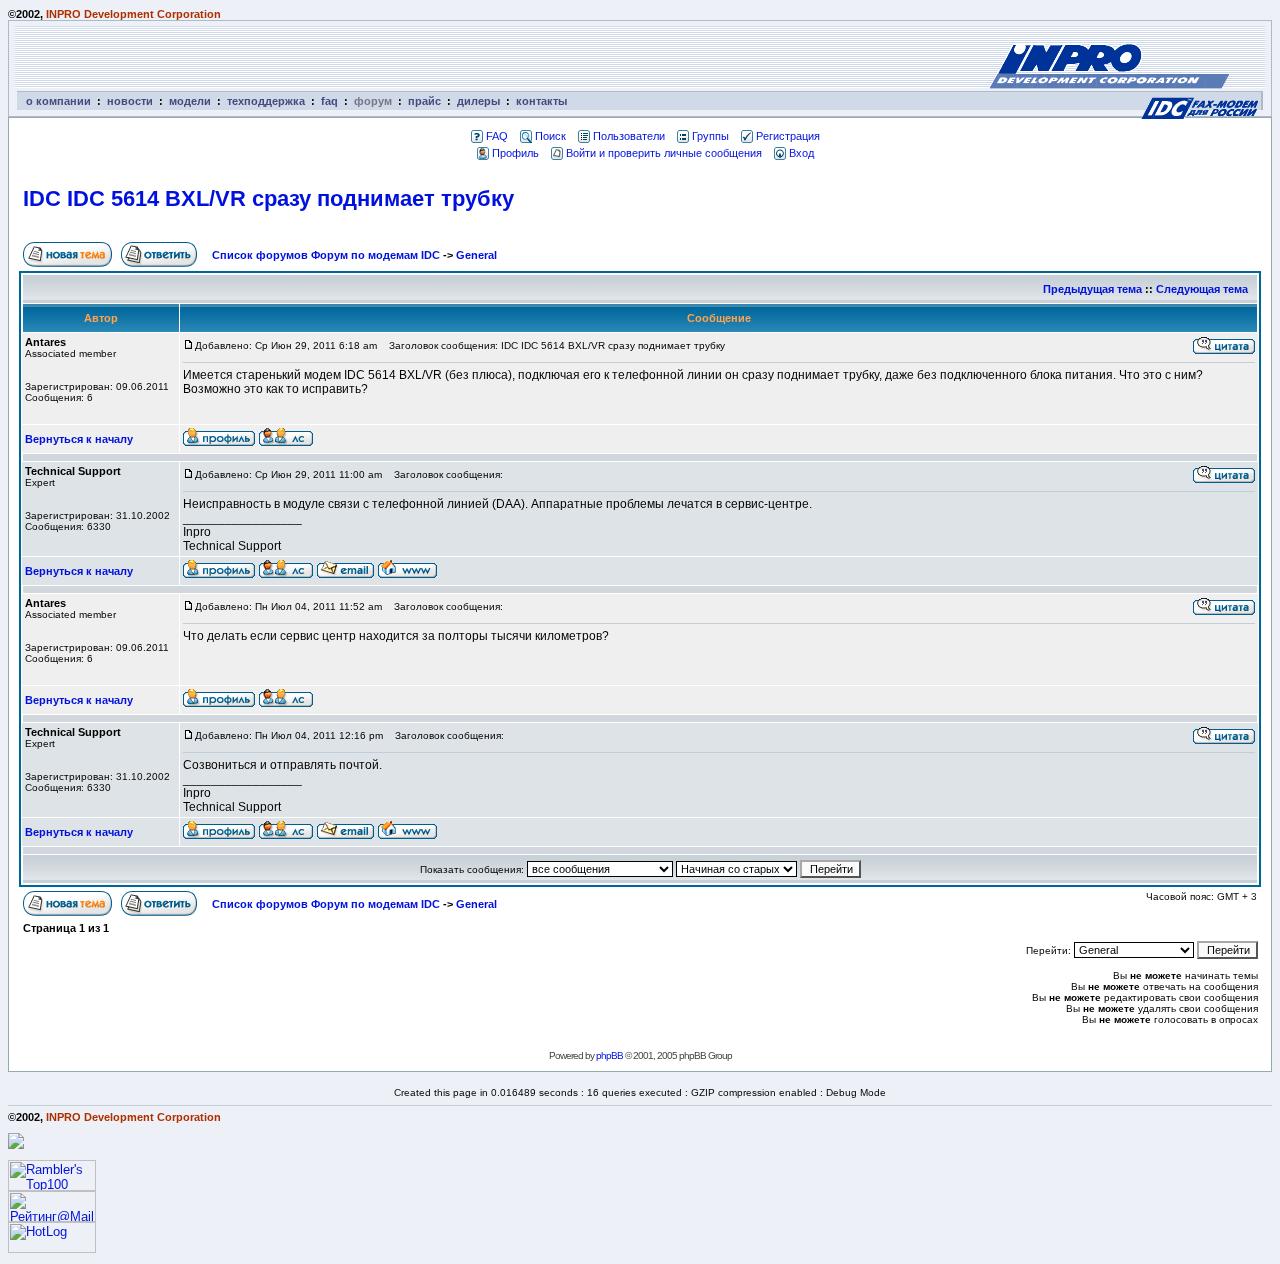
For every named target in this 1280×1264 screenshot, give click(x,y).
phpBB (609, 1055)
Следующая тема (1202, 289)
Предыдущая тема (1092, 289)
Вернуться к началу (79, 439)
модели (190, 101)
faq (329, 101)
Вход (801, 153)
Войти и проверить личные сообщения (664, 153)
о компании (58, 101)
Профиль (515, 153)
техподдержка (266, 101)
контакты (541, 101)
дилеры (478, 101)
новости (130, 101)
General (476, 255)
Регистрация (788, 136)
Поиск (550, 136)
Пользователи (629, 136)
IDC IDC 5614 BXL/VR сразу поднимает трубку (268, 198)
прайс (424, 101)
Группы (710, 136)
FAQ (497, 136)
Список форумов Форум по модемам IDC (326, 255)
